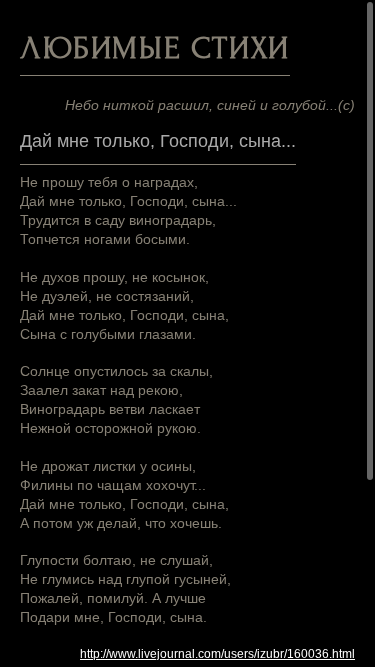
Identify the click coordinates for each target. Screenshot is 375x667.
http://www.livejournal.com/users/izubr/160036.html (217, 654)
